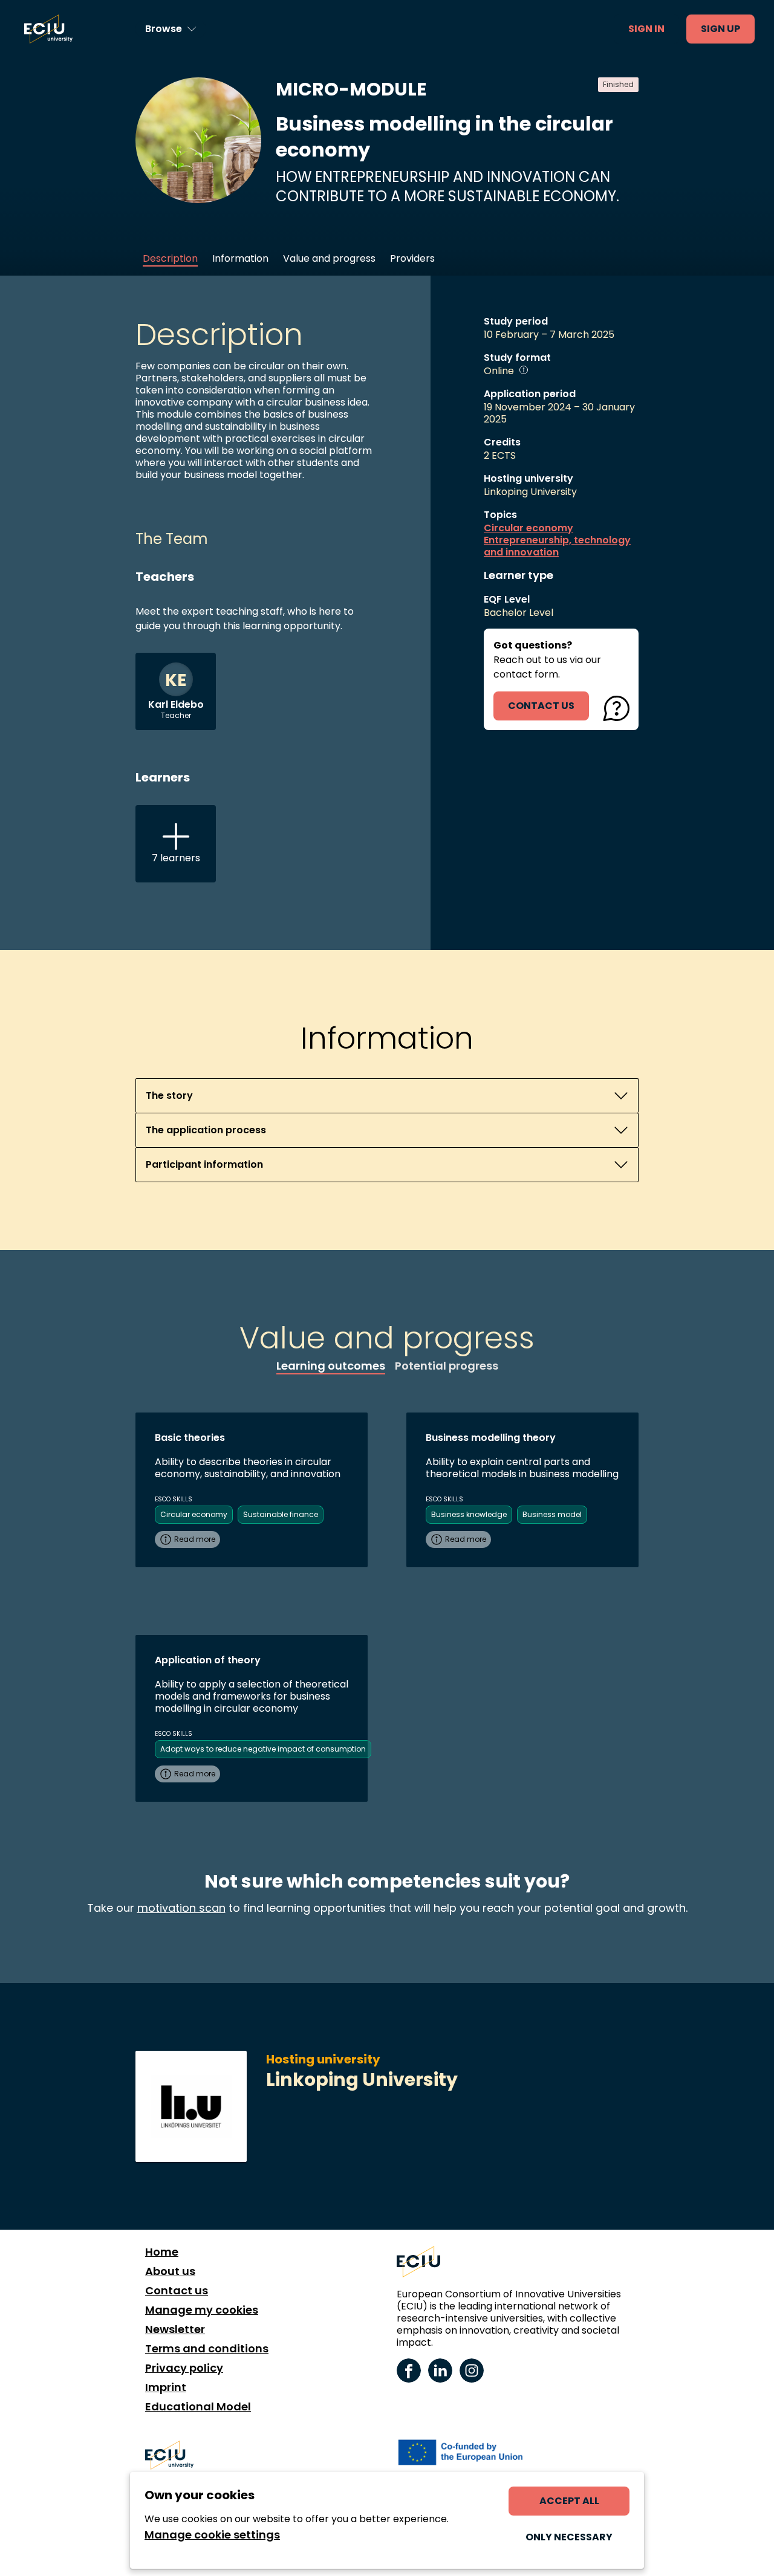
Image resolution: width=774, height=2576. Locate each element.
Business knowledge (469, 1514)
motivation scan (181, 1908)
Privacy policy (184, 2368)
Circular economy (528, 528)
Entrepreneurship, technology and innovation (557, 546)
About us (170, 2271)
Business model (552, 1514)
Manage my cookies (202, 2310)
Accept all (569, 2501)
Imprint (166, 2387)
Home (162, 2252)
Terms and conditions (207, 2349)
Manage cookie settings (212, 2535)
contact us (541, 706)
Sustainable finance (281, 1514)
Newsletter (175, 2329)
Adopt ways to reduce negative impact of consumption (263, 1749)
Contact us (177, 2291)
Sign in (646, 29)
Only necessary (569, 2537)
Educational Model (198, 2407)
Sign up (720, 29)
